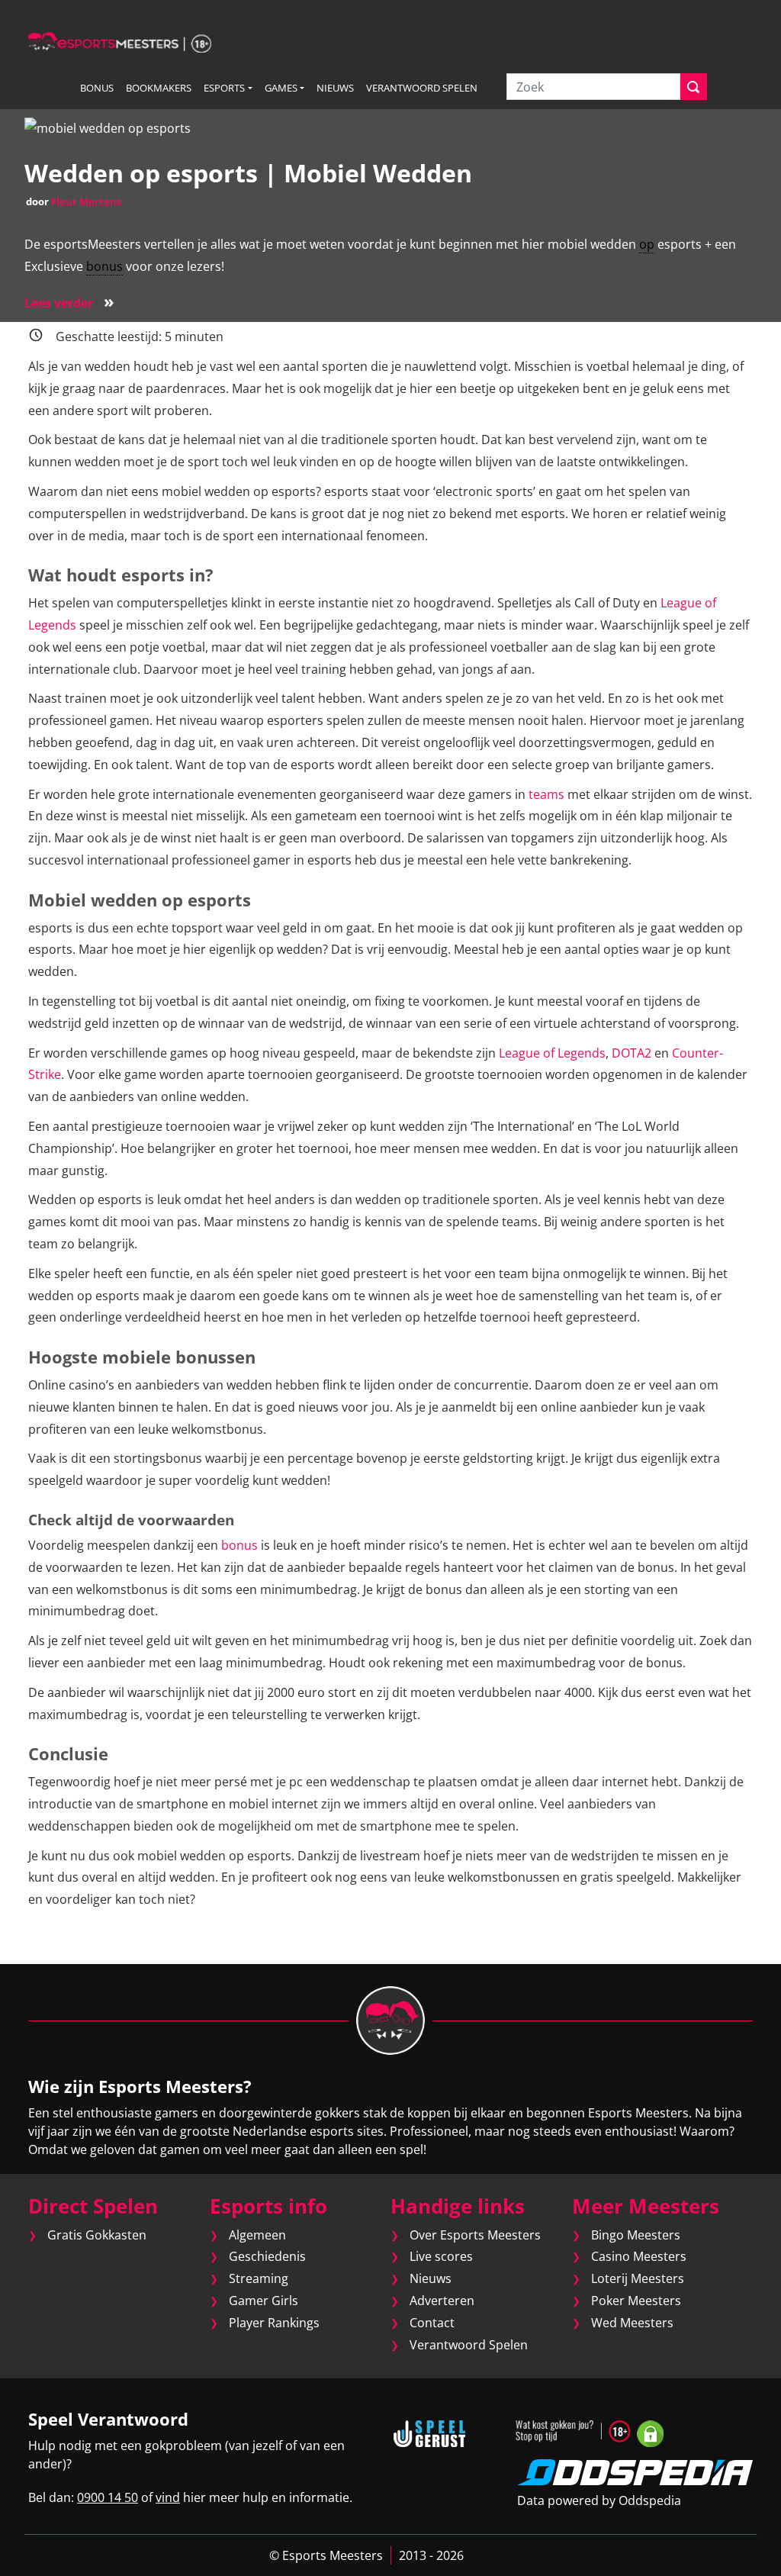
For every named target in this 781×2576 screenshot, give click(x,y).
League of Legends (552, 1053)
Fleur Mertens (86, 201)
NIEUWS (335, 88)
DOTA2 (632, 1053)
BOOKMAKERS (159, 88)
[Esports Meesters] (120, 41)
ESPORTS (224, 88)
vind (168, 2497)
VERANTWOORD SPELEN (422, 88)
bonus (104, 266)
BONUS (97, 88)
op (647, 244)
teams (546, 794)
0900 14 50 (108, 2497)
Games (281, 88)
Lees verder (69, 303)
